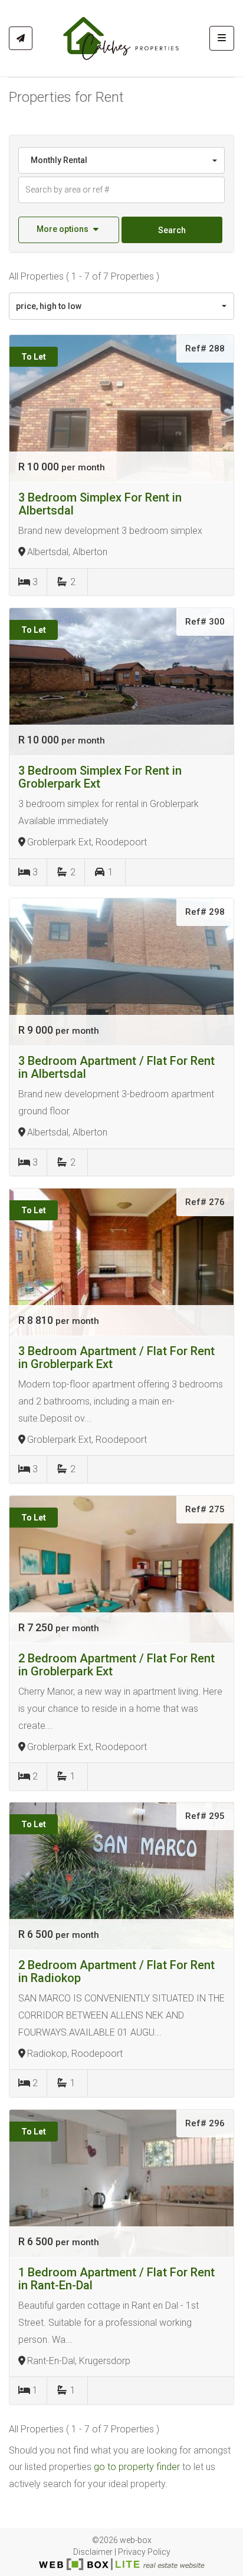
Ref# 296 (205, 2123)
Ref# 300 (205, 622)
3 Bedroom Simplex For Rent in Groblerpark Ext (100, 777)
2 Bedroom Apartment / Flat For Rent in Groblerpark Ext (116, 1665)
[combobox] (121, 160)
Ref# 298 (205, 912)
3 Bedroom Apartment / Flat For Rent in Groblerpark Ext (116, 1357)
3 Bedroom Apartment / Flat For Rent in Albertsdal (116, 1067)
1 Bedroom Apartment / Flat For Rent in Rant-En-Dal (116, 2279)
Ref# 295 (205, 1816)
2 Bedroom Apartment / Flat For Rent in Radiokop (116, 1971)
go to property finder (137, 2467)
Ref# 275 (205, 1509)
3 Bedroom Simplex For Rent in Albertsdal (100, 504)
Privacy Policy (144, 2552)
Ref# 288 (205, 348)
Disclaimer (93, 2552)
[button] (69, 230)
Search (172, 230)
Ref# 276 (205, 1202)
